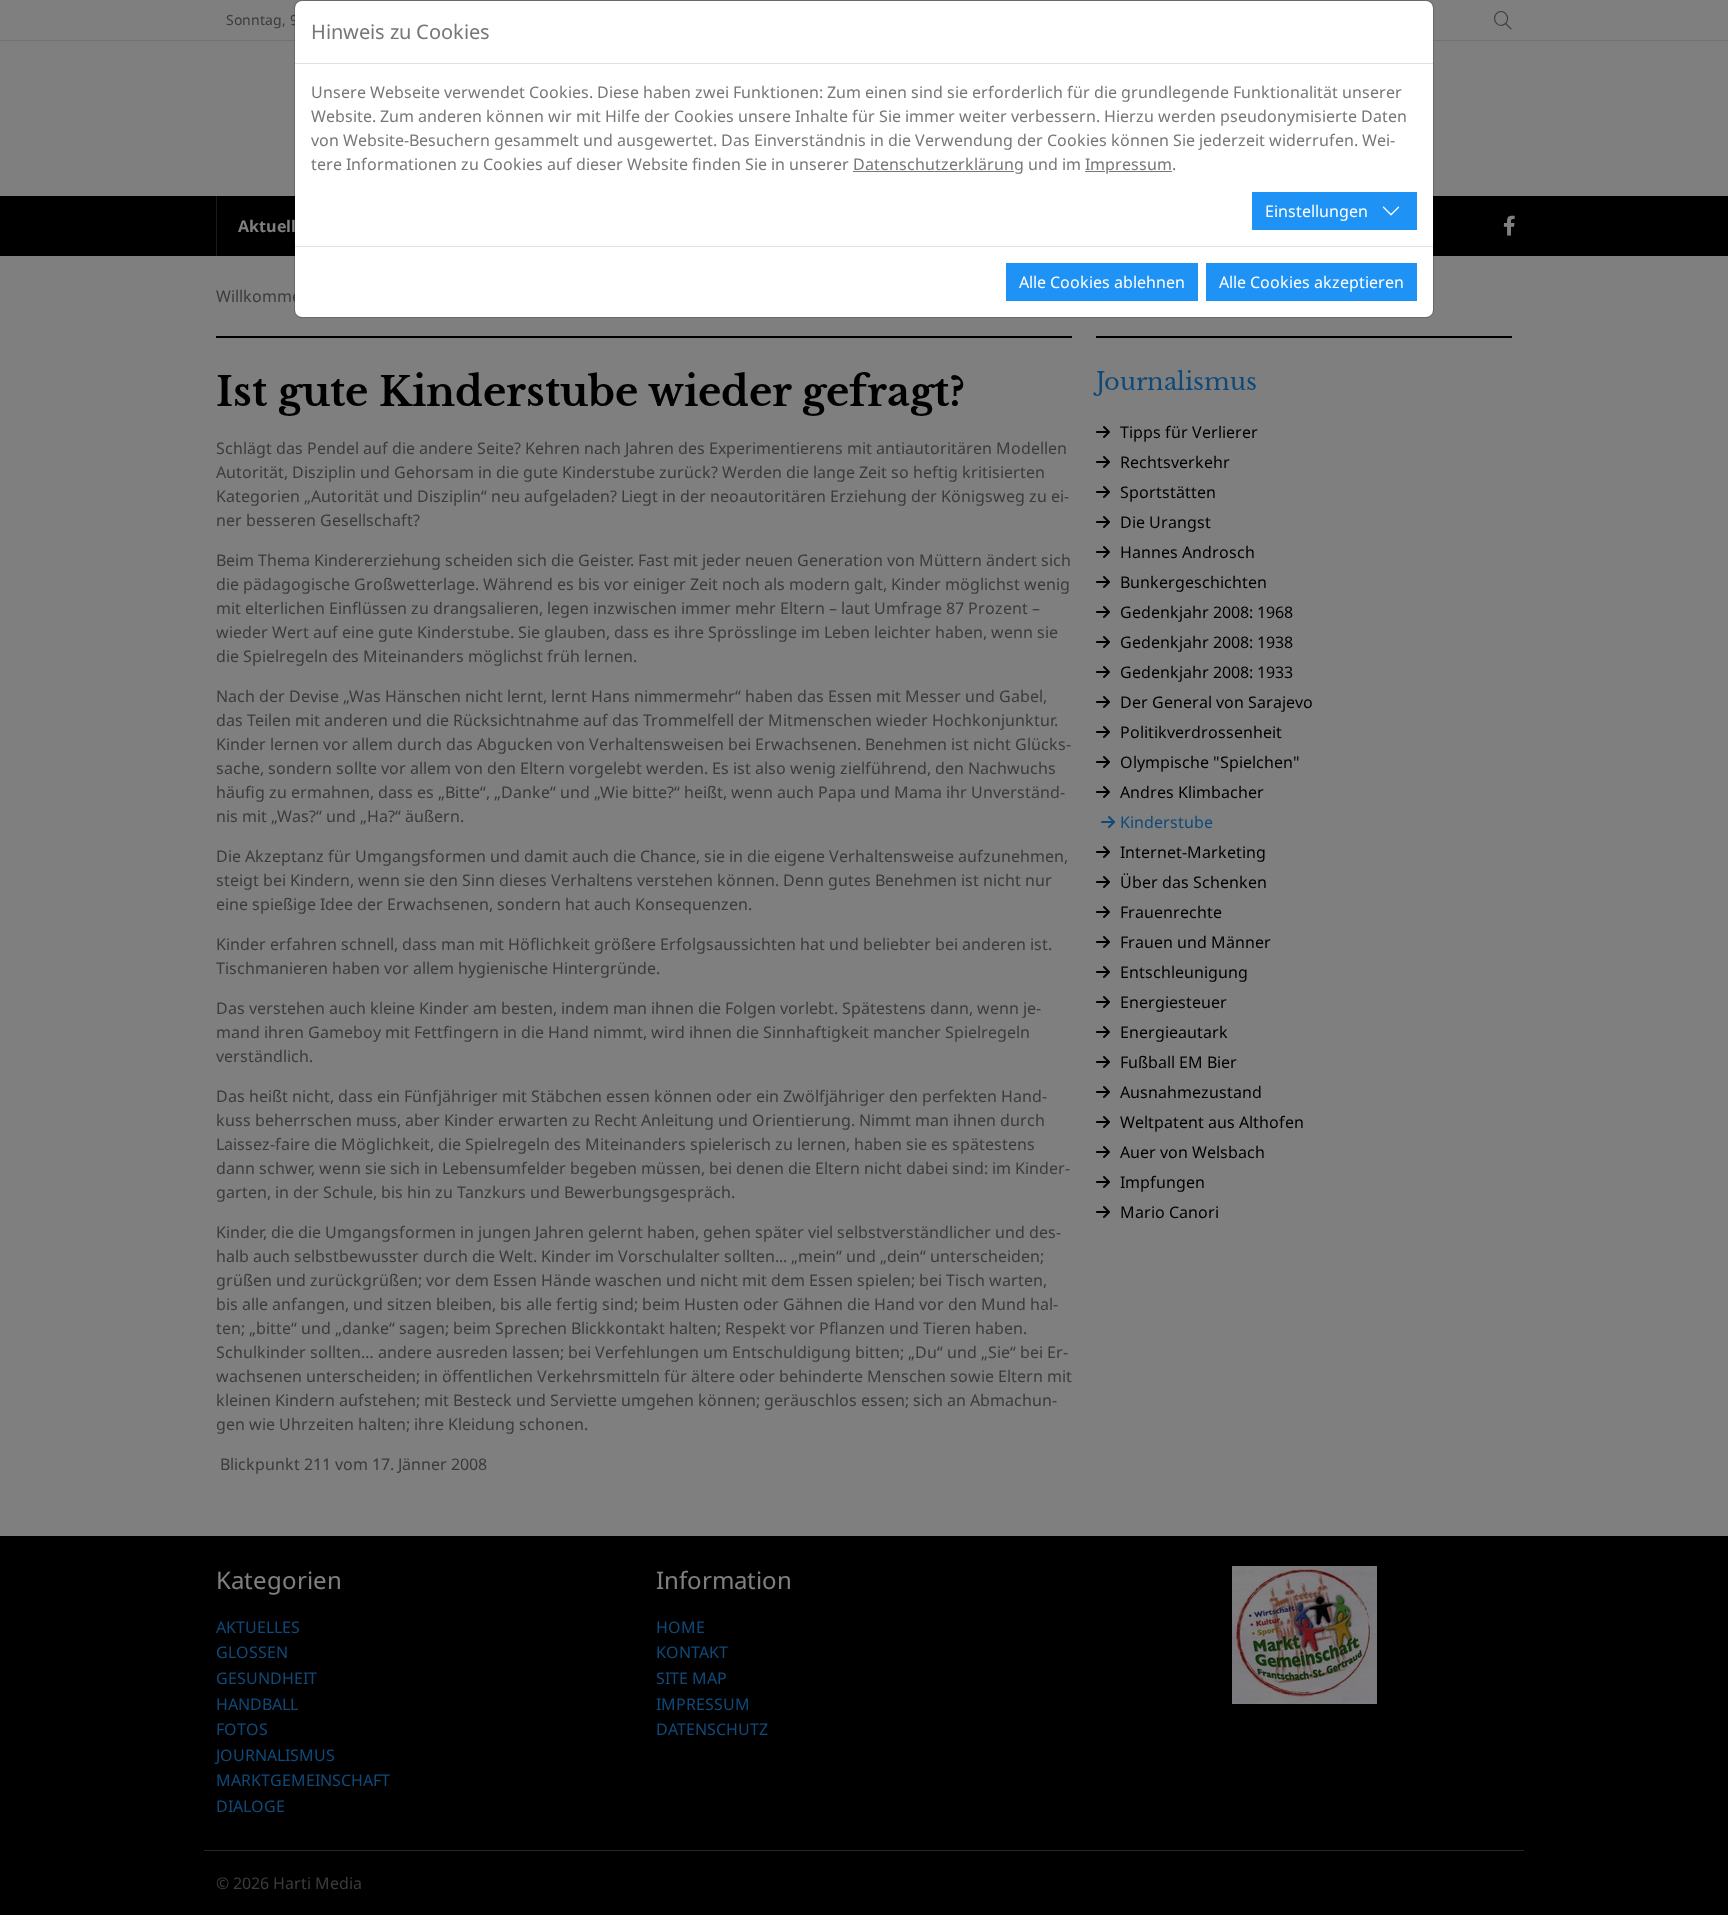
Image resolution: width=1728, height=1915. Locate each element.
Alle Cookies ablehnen (1102, 282)
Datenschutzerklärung (938, 164)
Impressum (1128, 164)
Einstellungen (1316, 211)
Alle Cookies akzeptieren (1311, 282)
